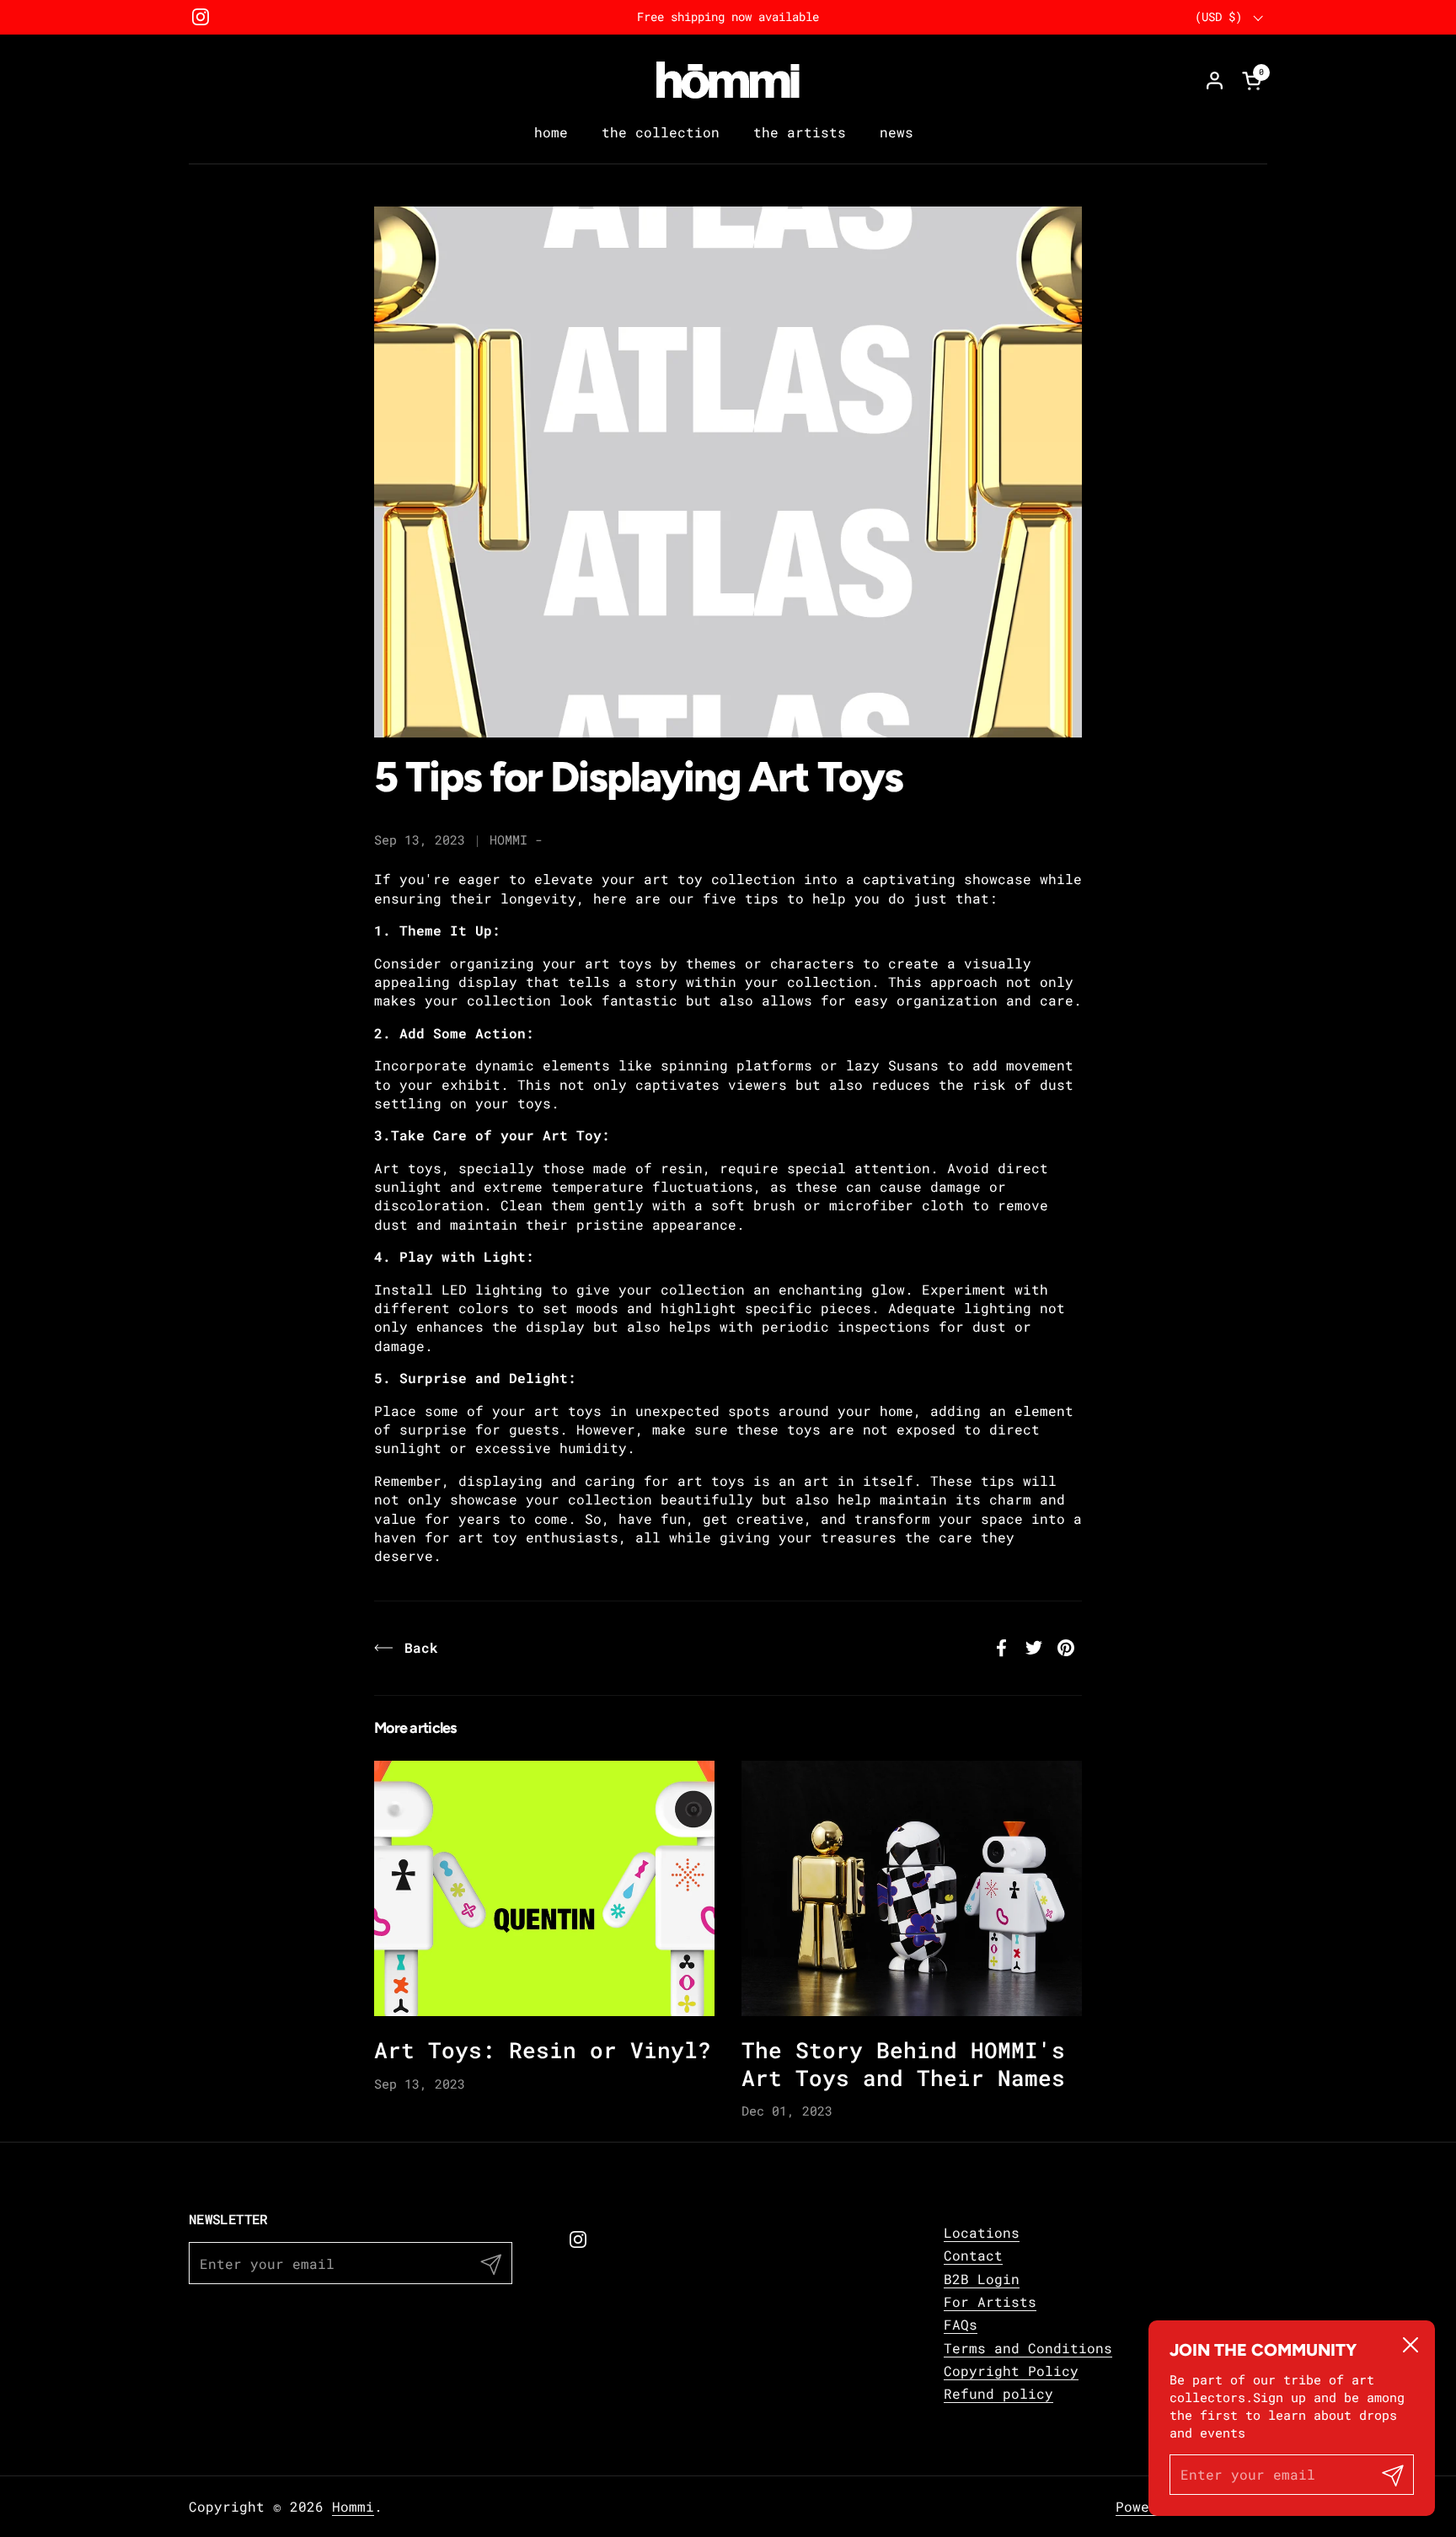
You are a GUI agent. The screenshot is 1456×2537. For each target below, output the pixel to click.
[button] (1255, 80)
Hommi (353, 2506)
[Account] (1215, 80)
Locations (982, 2232)
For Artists (990, 2301)
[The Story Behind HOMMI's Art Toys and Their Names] (912, 1888)
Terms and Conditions (1028, 2348)
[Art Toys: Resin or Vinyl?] (544, 1888)
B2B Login (982, 2279)
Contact (973, 2255)
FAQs (961, 2324)
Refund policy (998, 2393)
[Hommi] (728, 80)
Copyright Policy (1011, 2371)
